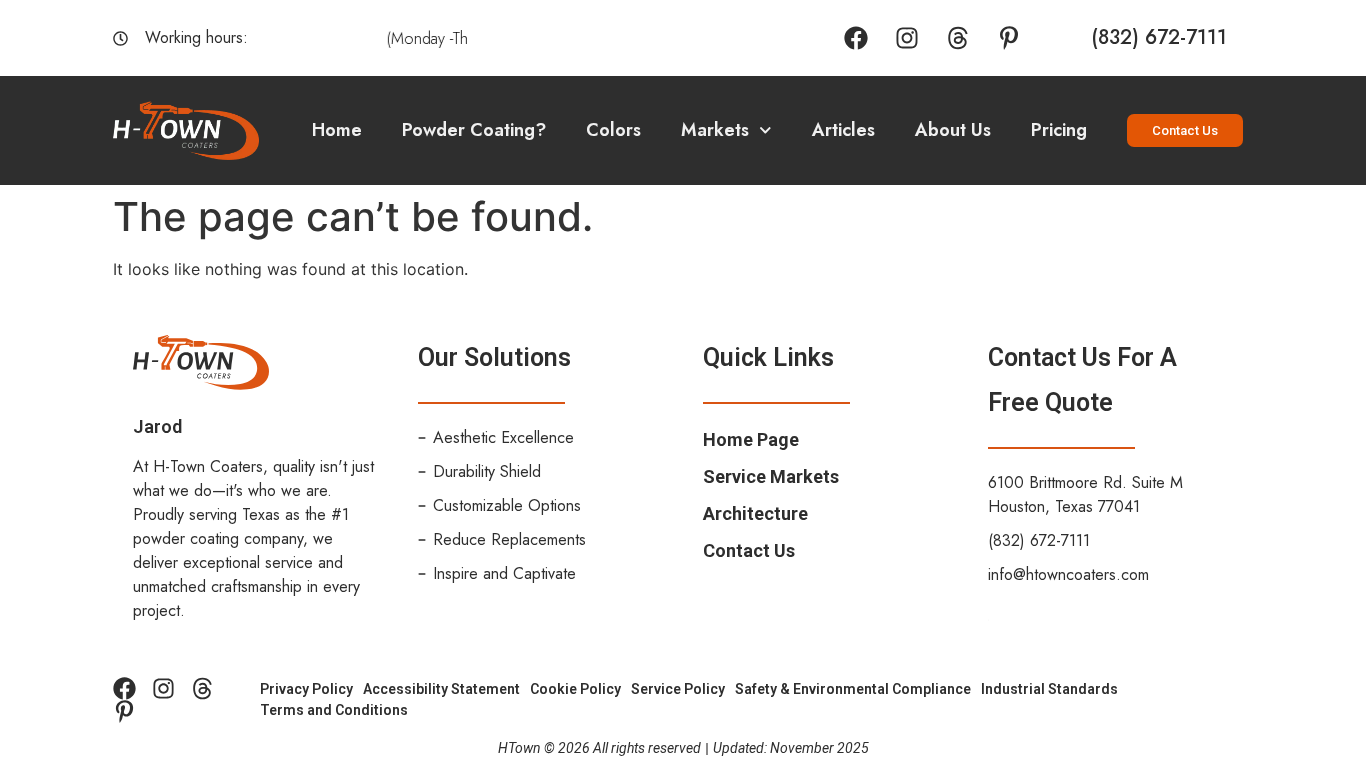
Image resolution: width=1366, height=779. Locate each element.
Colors (613, 130)
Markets (715, 130)
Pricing (1059, 130)
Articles (843, 130)
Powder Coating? (474, 130)
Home (337, 130)
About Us (953, 130)
